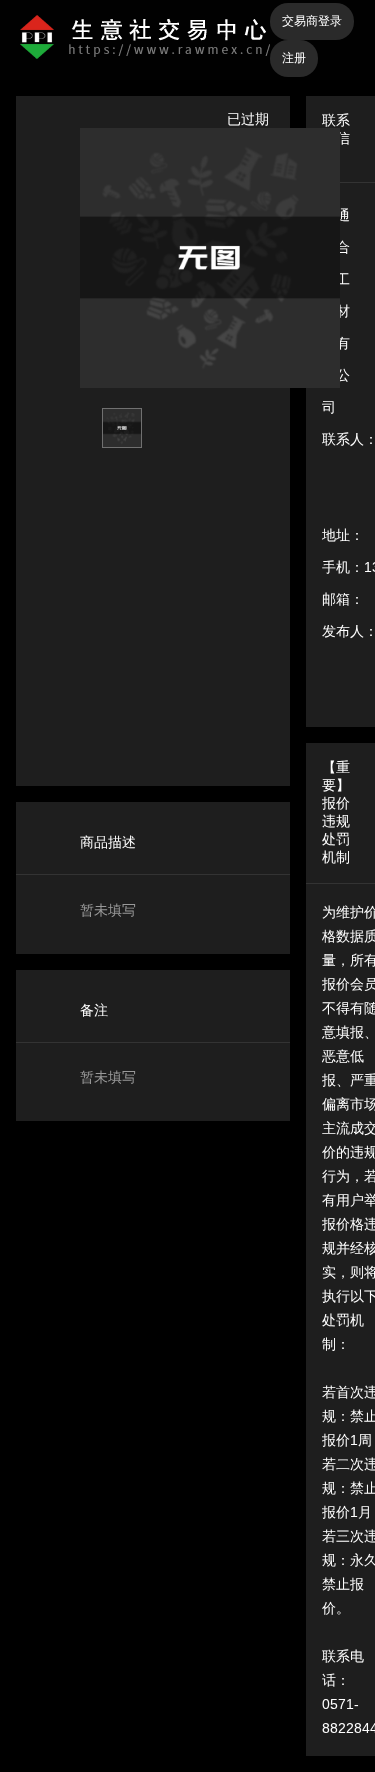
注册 (294, 58)
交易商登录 (312, 21)
